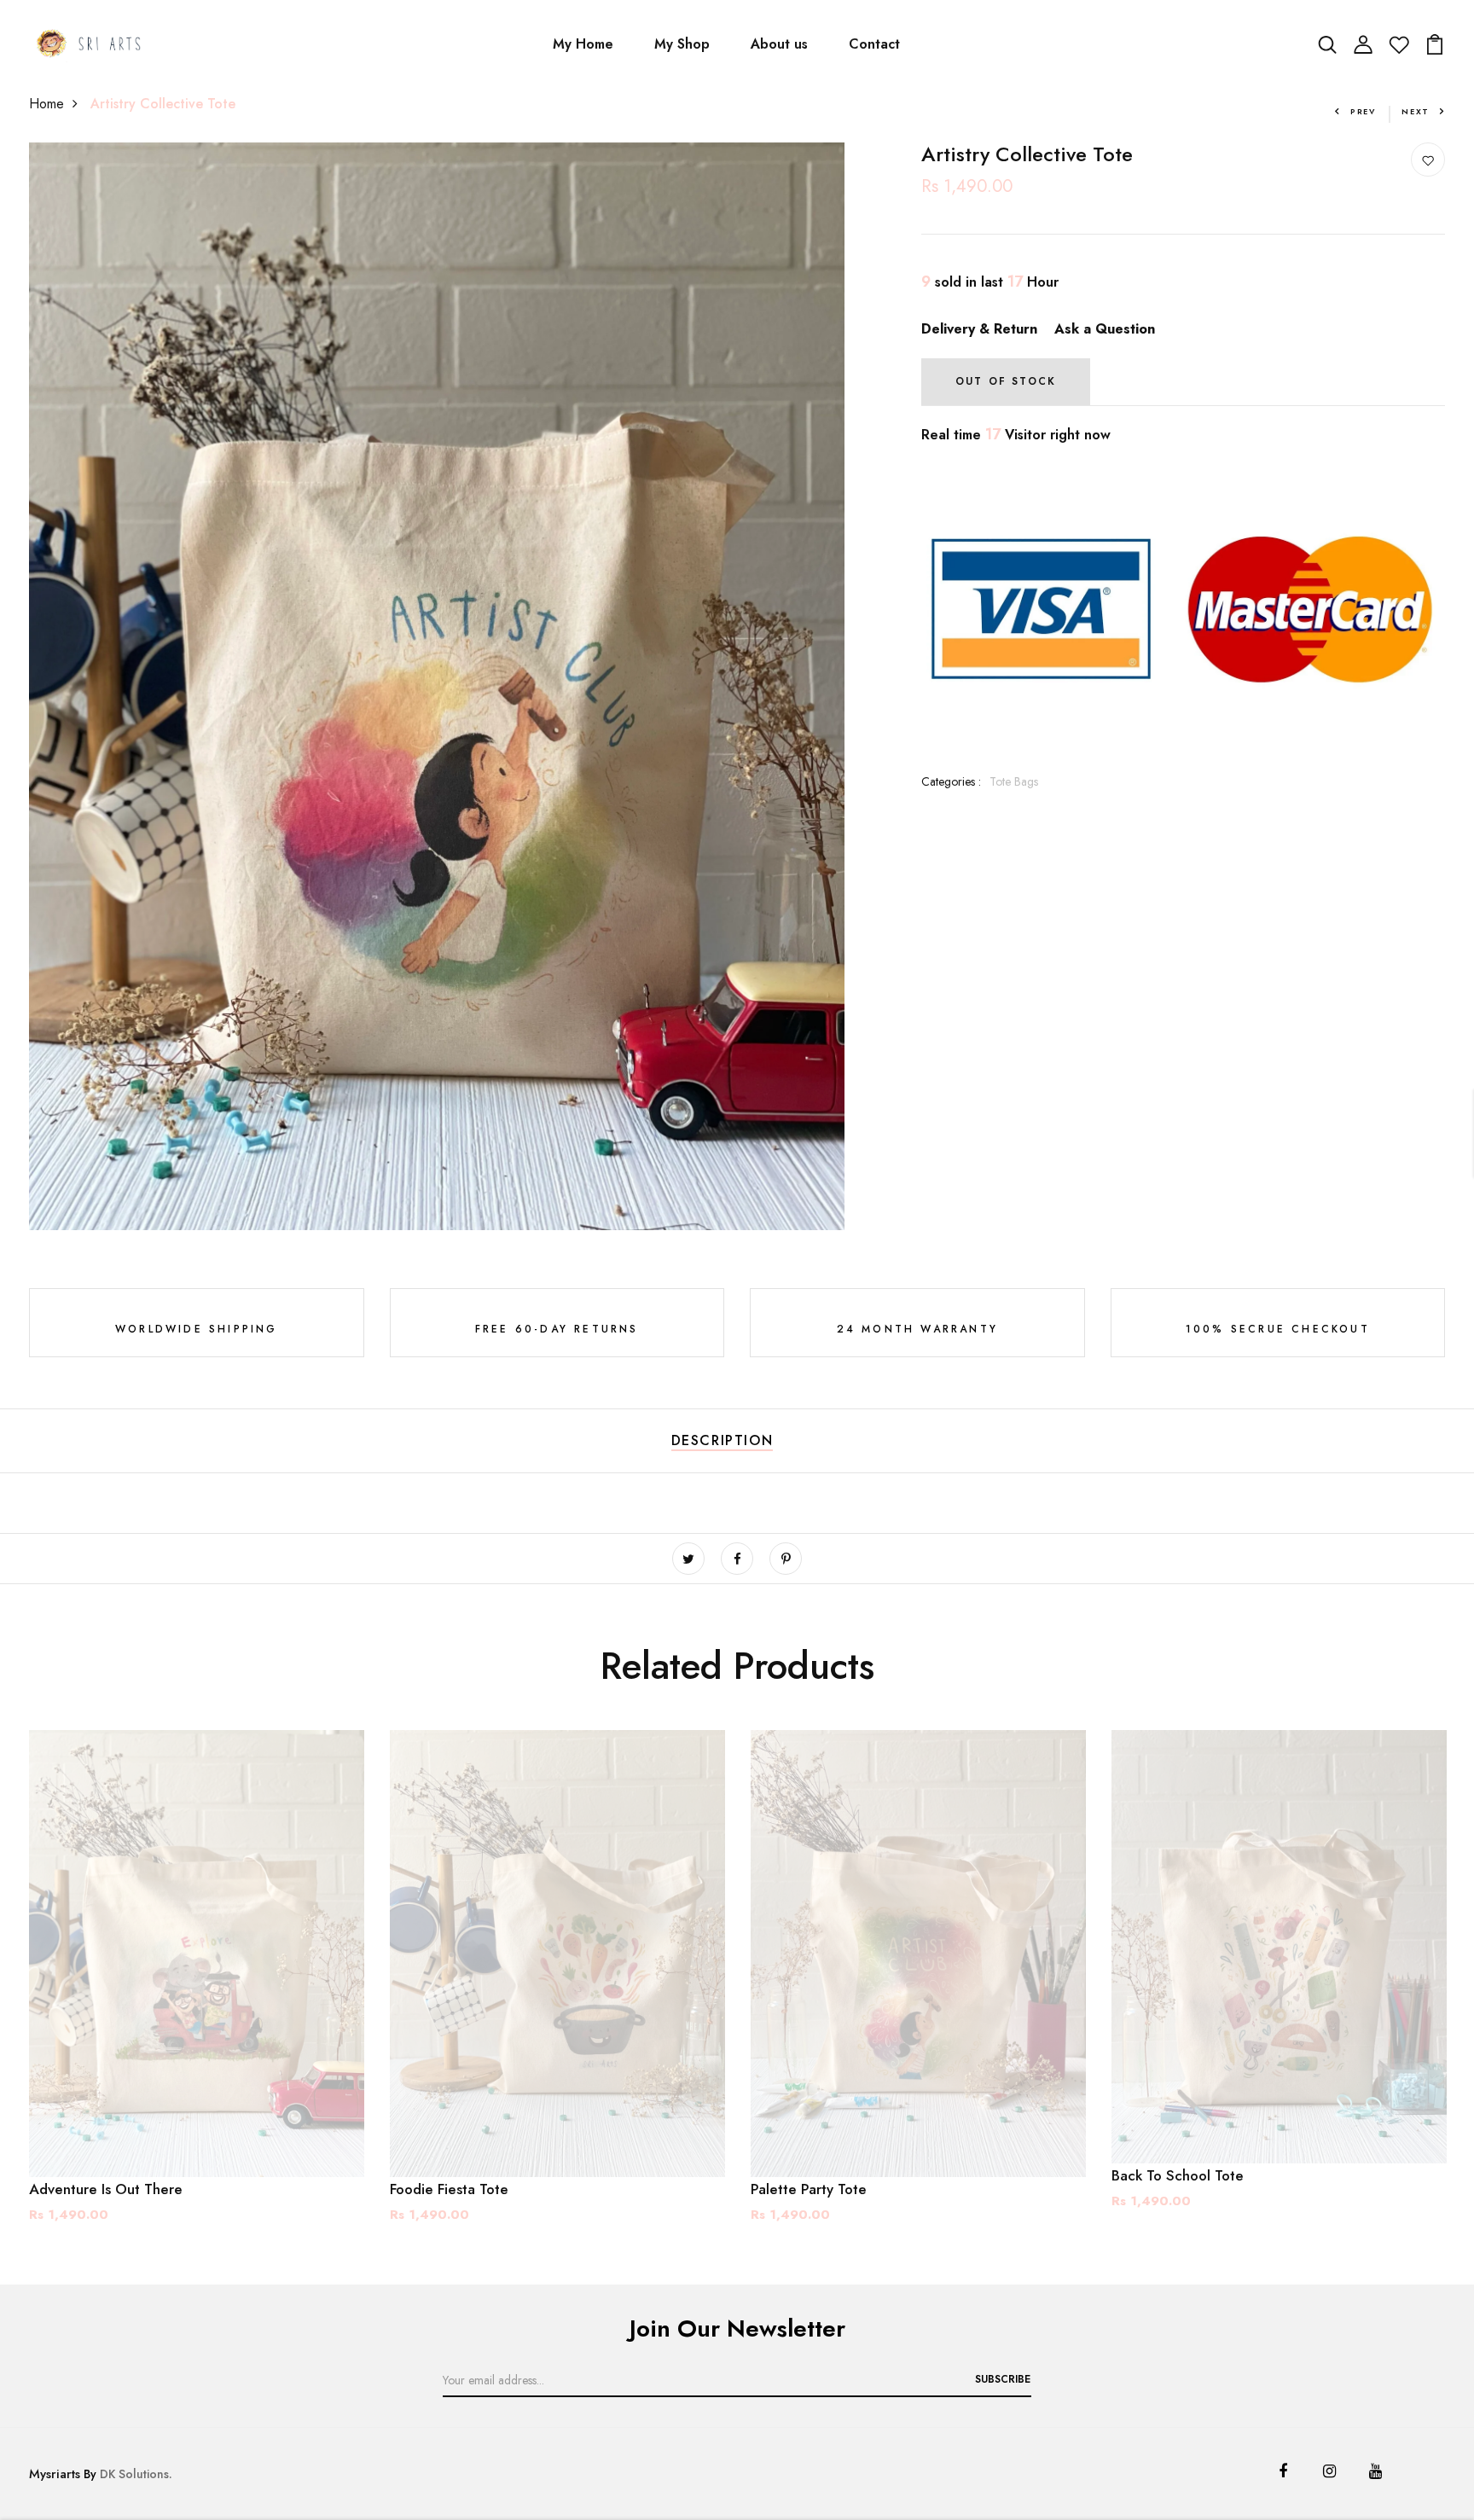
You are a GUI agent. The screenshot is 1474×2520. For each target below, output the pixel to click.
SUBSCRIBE (1003, 2379)
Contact (874, 44)
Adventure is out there (106, 2189)
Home (46, 104)
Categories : (951, 781)
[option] (197, 1990)
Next (1416, 111)
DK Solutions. (136, 2474)
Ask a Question (1105, 329)
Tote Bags (1014, 781)
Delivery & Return (979, 329)
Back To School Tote (1178, 2175)
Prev (1363, 111)
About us (779, 44)
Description (722, 1440)
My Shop (682, 44)
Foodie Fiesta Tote (449, 2189)
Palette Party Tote (809, 2189)
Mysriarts (55, 2474)
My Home (583, 44)
